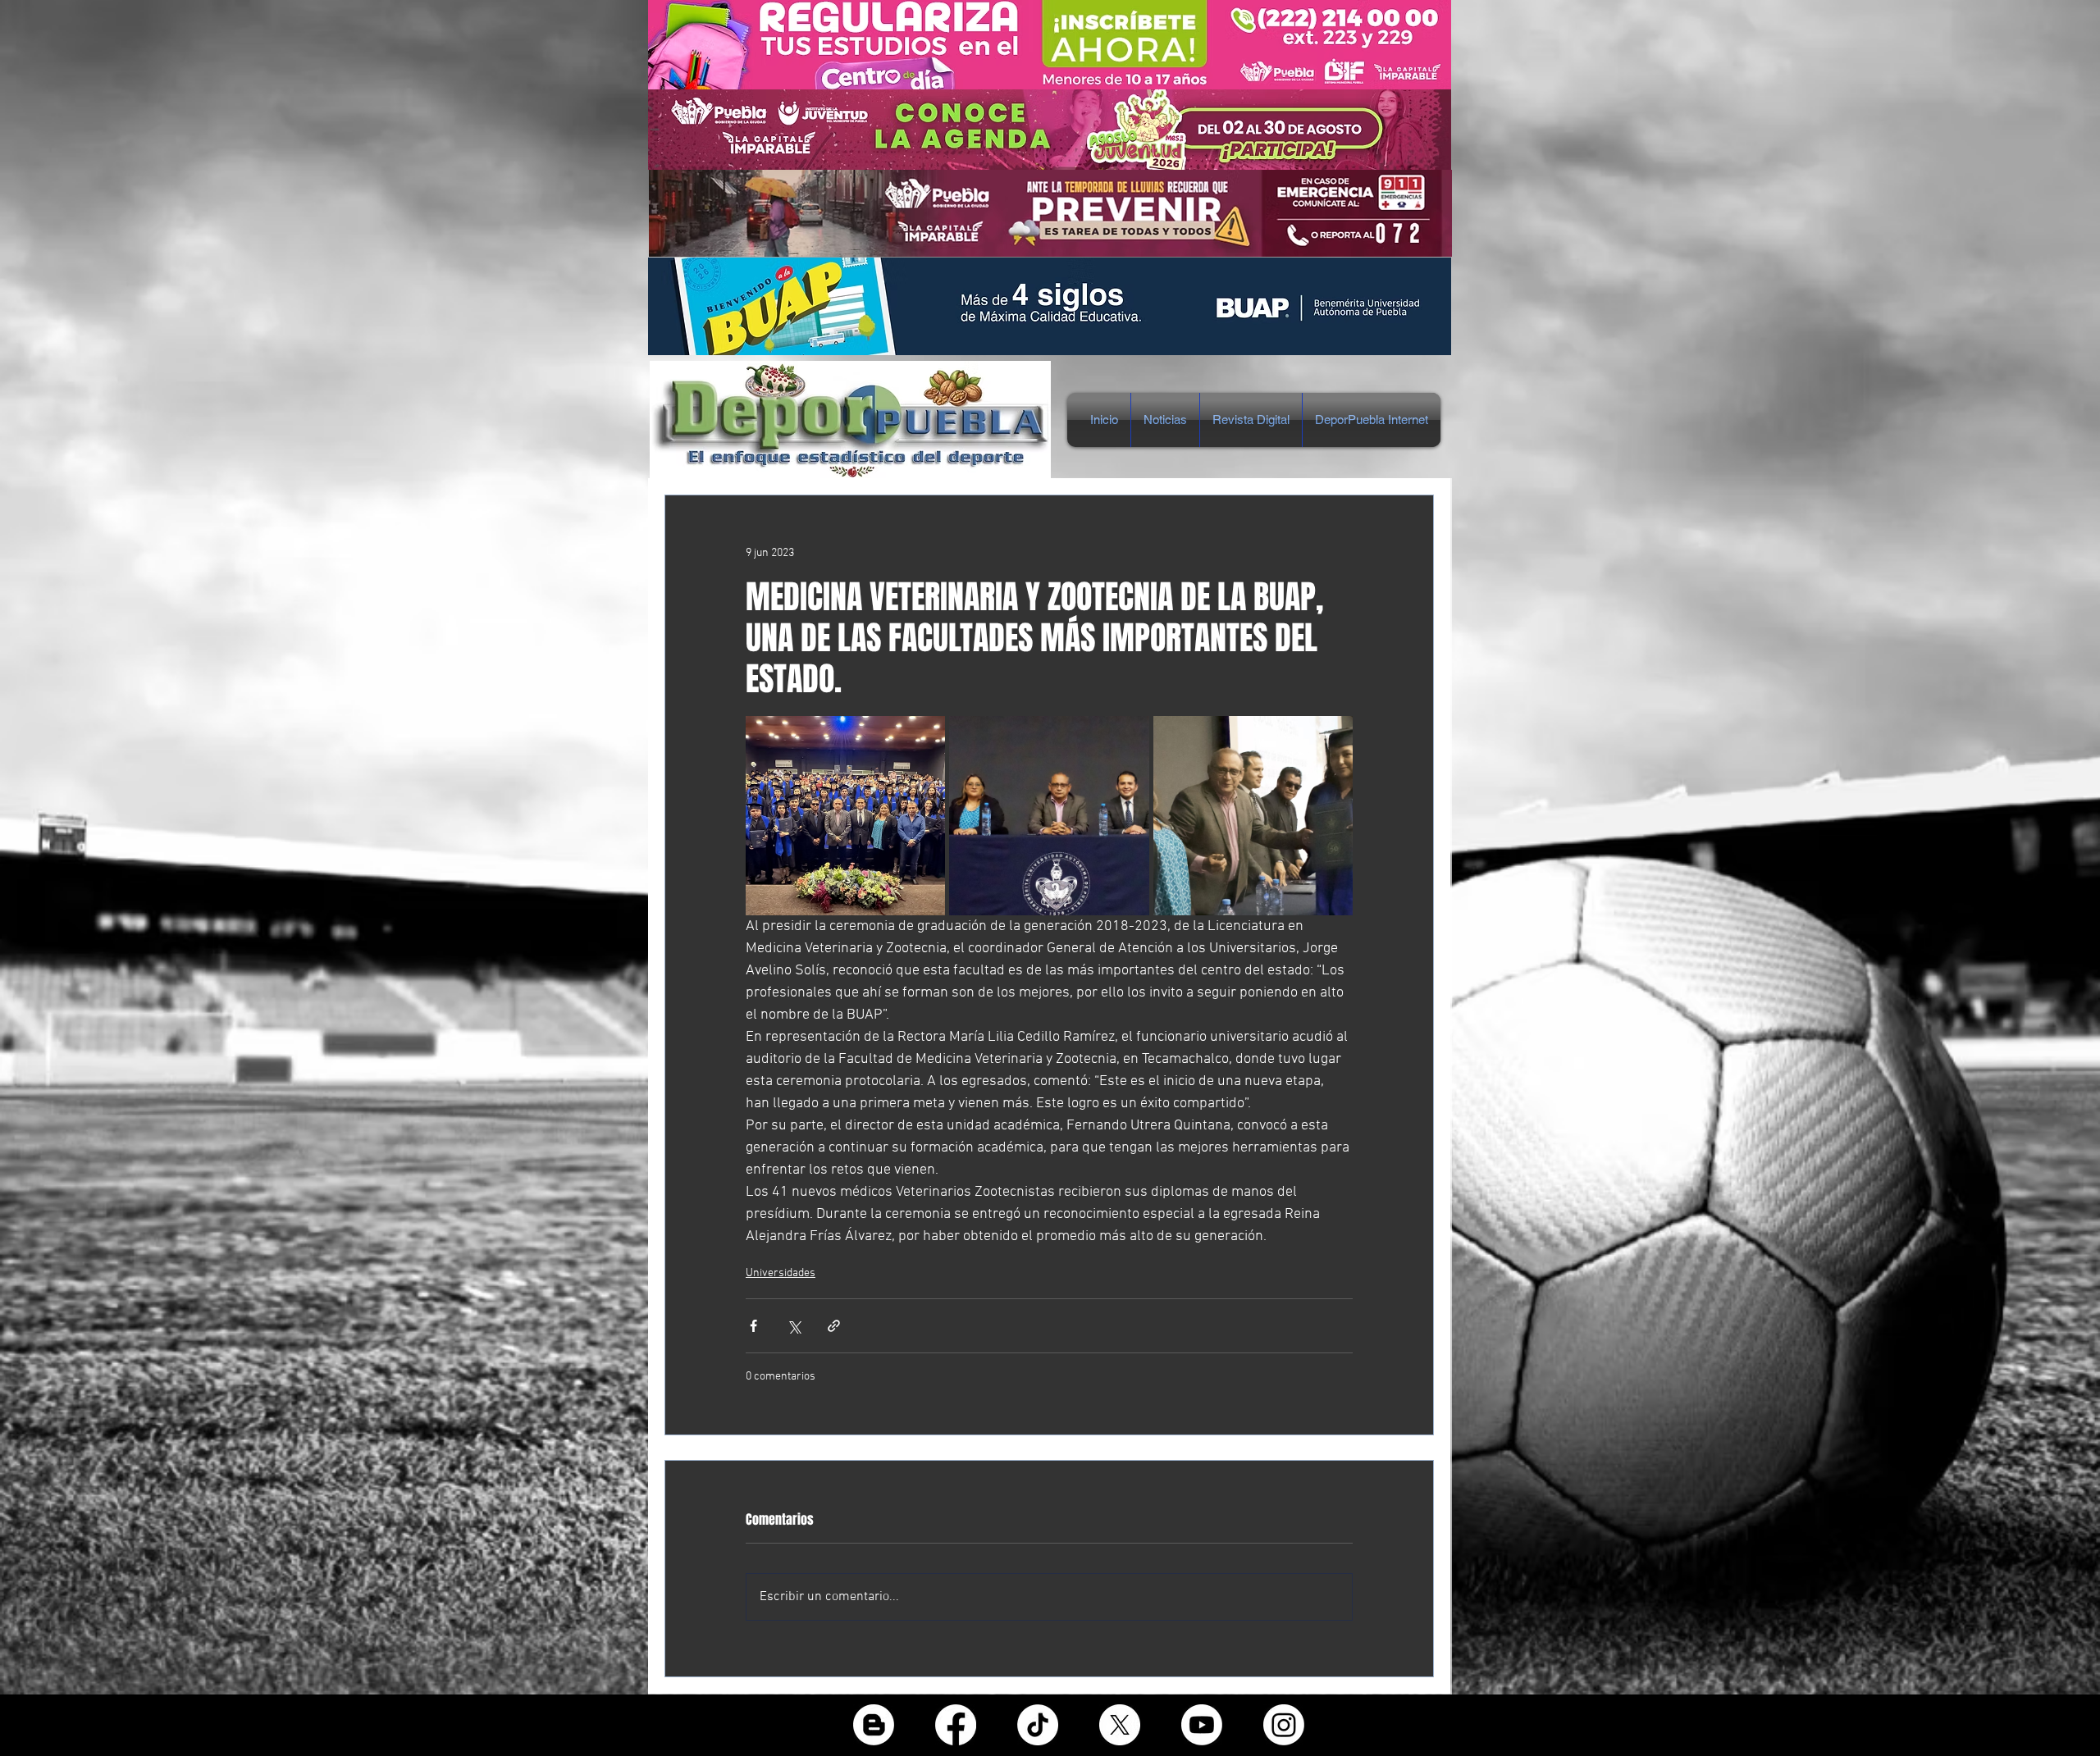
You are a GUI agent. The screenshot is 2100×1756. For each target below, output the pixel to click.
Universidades (781, 1273)
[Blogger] (874, 1725)
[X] (1120, 1725)
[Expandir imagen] (845, 816)
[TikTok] (1038, 1725)
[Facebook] (956, 1725)
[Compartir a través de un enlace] (834, 1326)
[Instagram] (1284, 1725)
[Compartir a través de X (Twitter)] (794, 1326)
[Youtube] (1202, 1725)
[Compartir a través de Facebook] (753, 1326)
